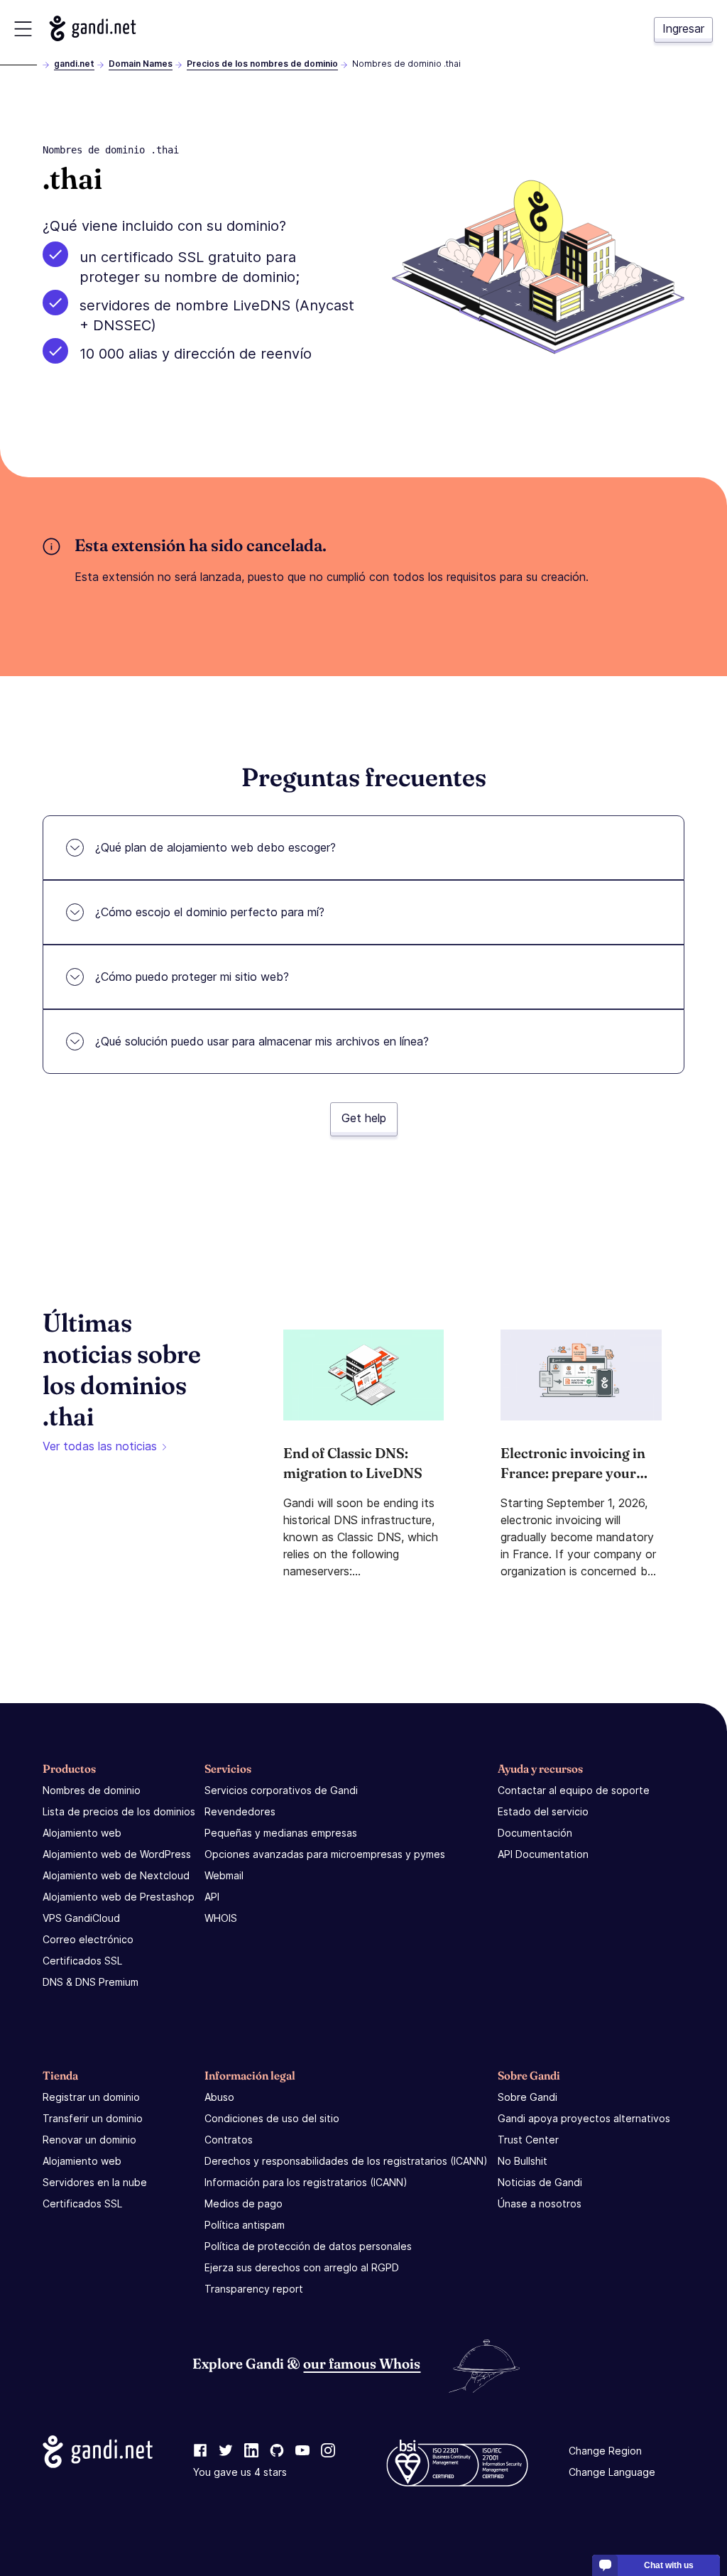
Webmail (224, 1875)
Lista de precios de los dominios (119, 1811)
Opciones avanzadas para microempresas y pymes (325, 1854)
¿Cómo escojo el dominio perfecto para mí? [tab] (210, 912)
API (212, 1897)
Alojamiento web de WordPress (117, 1854)
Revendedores (240, 1811)
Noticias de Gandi (540, 2182)
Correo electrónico (88, 1939)
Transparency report (254, 2289)
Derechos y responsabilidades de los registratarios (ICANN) (346, 2161)
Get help (364, 1118)
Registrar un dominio (91, 2097)
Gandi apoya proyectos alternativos (584, 2118)
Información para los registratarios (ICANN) (306, 2182)
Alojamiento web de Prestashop (119, 1897)
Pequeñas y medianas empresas (281, 1833)
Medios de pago (244, 2203)
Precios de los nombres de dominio (262, 64)
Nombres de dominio (92, 1790)
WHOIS (221, 1918)
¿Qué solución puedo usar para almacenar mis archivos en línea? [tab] (262, 1041)
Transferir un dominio (93, 2118)
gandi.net (74, 64)
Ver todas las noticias (100, 1446)
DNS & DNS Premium (91, 1982)
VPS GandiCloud (81, 1918)
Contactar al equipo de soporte (574, 1790)
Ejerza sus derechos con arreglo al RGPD (302, 2267)
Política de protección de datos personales (308, 2246)
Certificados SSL (82, 1961)
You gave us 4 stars (240, 2472)
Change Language (612, 2472)
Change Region (605, 2451)
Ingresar (683, 28)
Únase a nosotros (540, 2203)
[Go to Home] (93, 28)
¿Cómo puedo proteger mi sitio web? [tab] (192, 977)
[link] (200, 2451)
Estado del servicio (543, 1811)
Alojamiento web (82, 1833)
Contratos (229, 2140)
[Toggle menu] (23, 29)
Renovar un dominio (89, 2140)
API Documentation (543, 1854)
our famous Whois (362, 2363)
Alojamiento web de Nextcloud (116, 1875)
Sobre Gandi (528, 2097)
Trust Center (528, 2140)
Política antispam (245, 2225)
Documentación (535, 1833)
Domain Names (141, 64)
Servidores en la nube (95, 2182)
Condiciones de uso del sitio (272, 2118)
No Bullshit (523, 2161)
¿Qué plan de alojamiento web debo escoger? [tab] (215, 847)
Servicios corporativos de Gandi (281, 1790)
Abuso (219, 2097)
